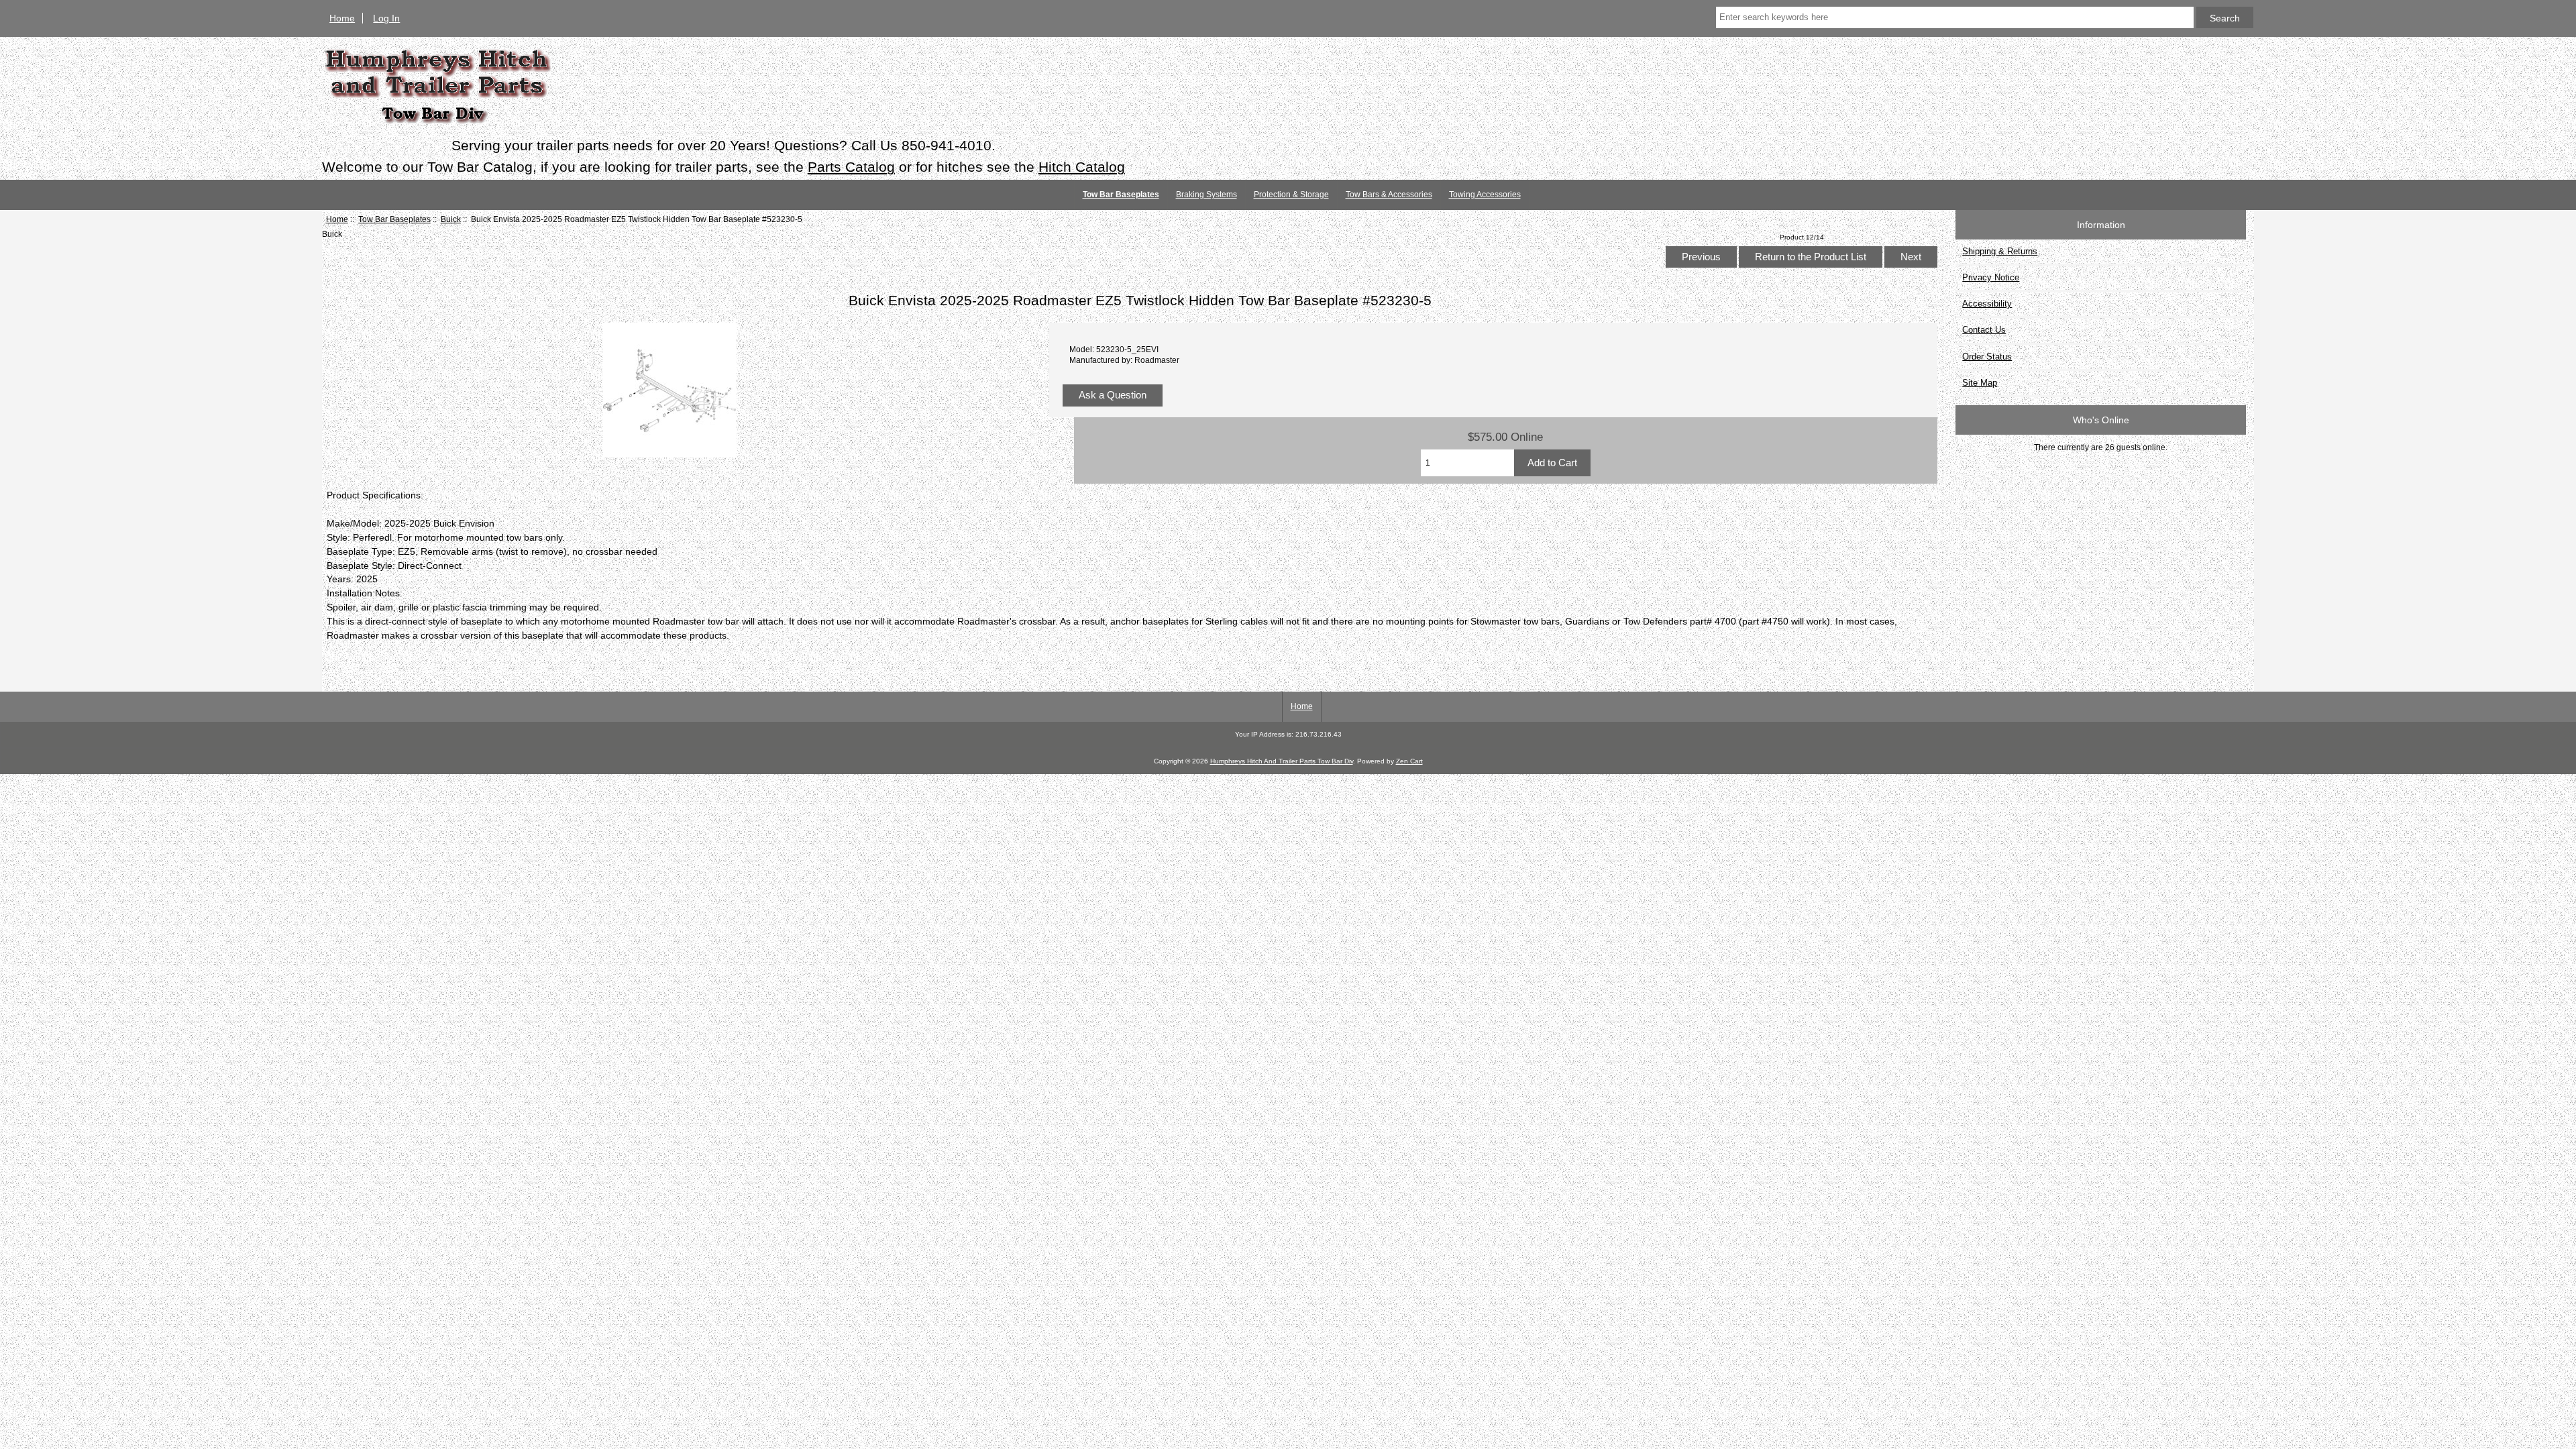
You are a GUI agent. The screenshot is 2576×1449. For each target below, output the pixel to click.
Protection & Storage (1291, 195)
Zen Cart (1409, 761)
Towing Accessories (1485, 195)
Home (342, 18)
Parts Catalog (851, 167)
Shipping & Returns (2000, 251)
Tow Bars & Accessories (1389, 195)
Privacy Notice (1991, 277)
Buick (451, 219)
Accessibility (1987, 304)
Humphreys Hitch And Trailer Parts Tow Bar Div (1282, 761)
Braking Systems (1206, 195)
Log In (386, 18)
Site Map (1980, 383)
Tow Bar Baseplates (394, 219)
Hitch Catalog (1082, 167)
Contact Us (1984, 330)
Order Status (1987, 357)
